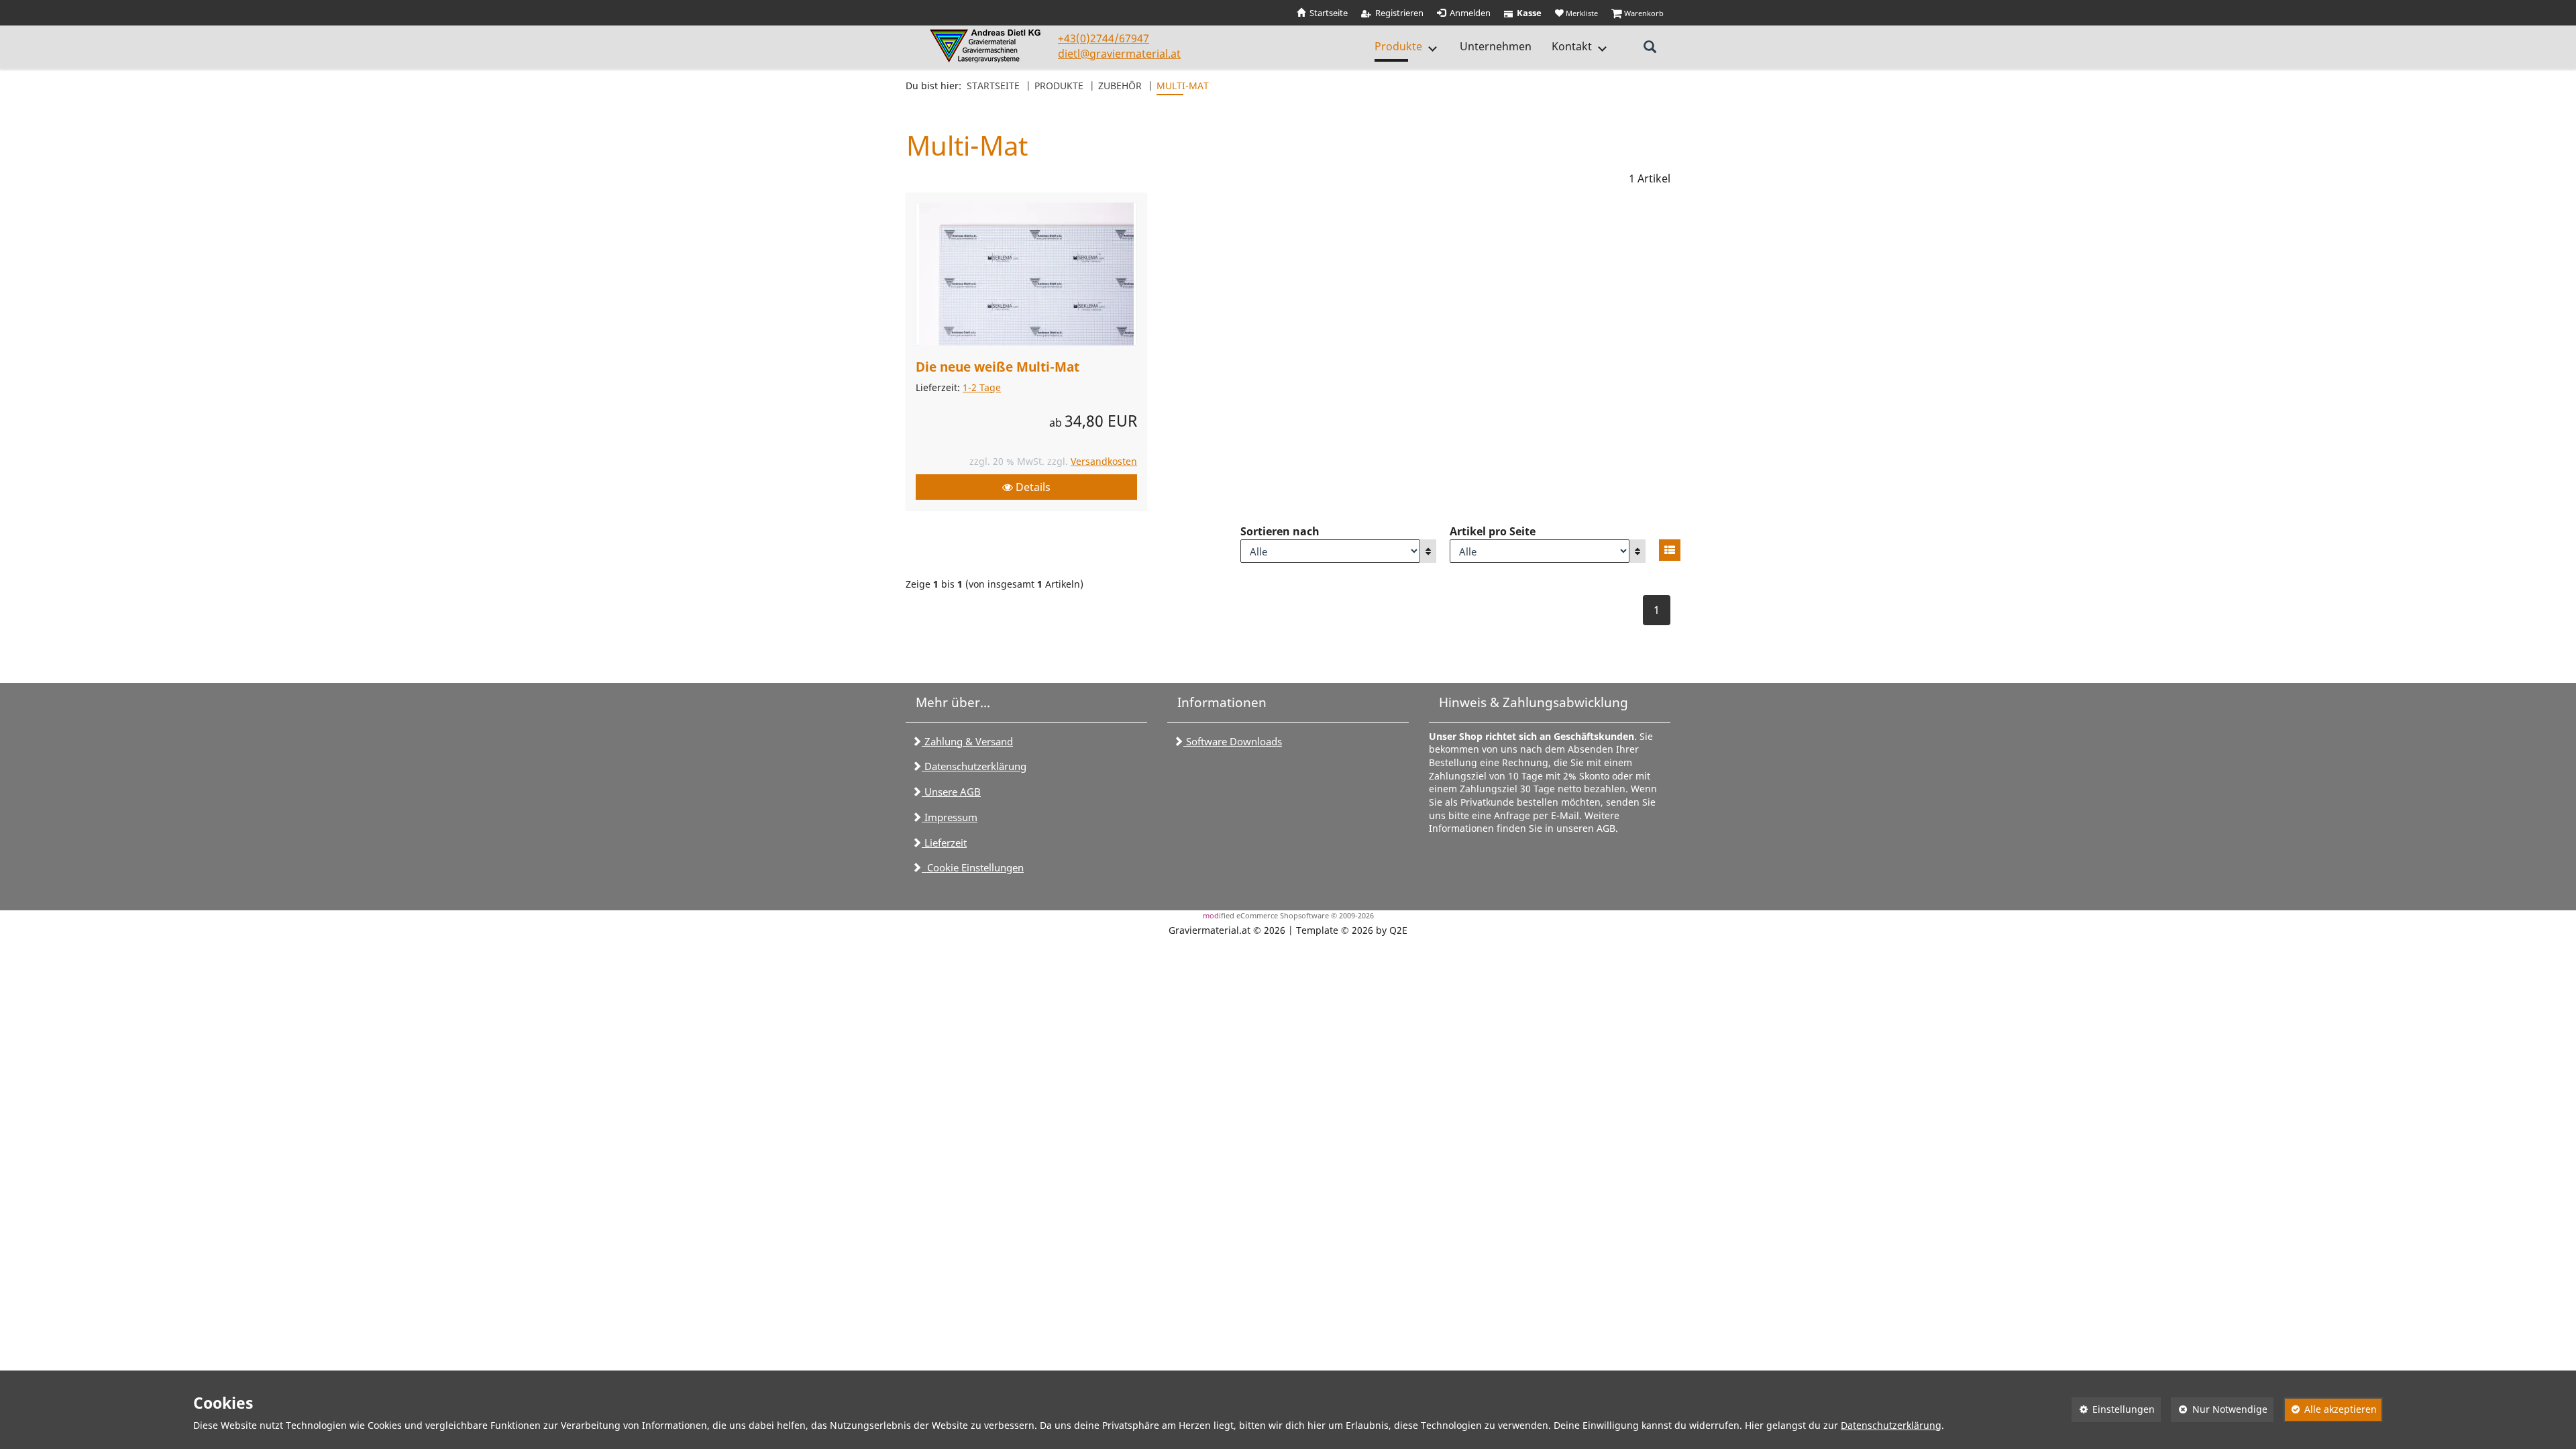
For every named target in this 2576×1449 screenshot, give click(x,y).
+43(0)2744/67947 (1104, 38)
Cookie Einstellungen (973, 867)
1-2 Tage (982, 387)
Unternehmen (1496, 46)
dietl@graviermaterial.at (1119, 54)
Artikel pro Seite (1493, 531)
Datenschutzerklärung (974, 766)
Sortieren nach (1280, 531)
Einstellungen (2113, 1409)
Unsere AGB (951, 792)
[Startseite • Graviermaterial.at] (987, 46)
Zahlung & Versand (967, 741)
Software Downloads (1233, 741)
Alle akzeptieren (2330, 1409)
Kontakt (1572, 46)
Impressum (950, 817)
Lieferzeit (944, 843)
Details (1032, 487)
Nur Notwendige (2219, 1409)
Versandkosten (1104, 461)
